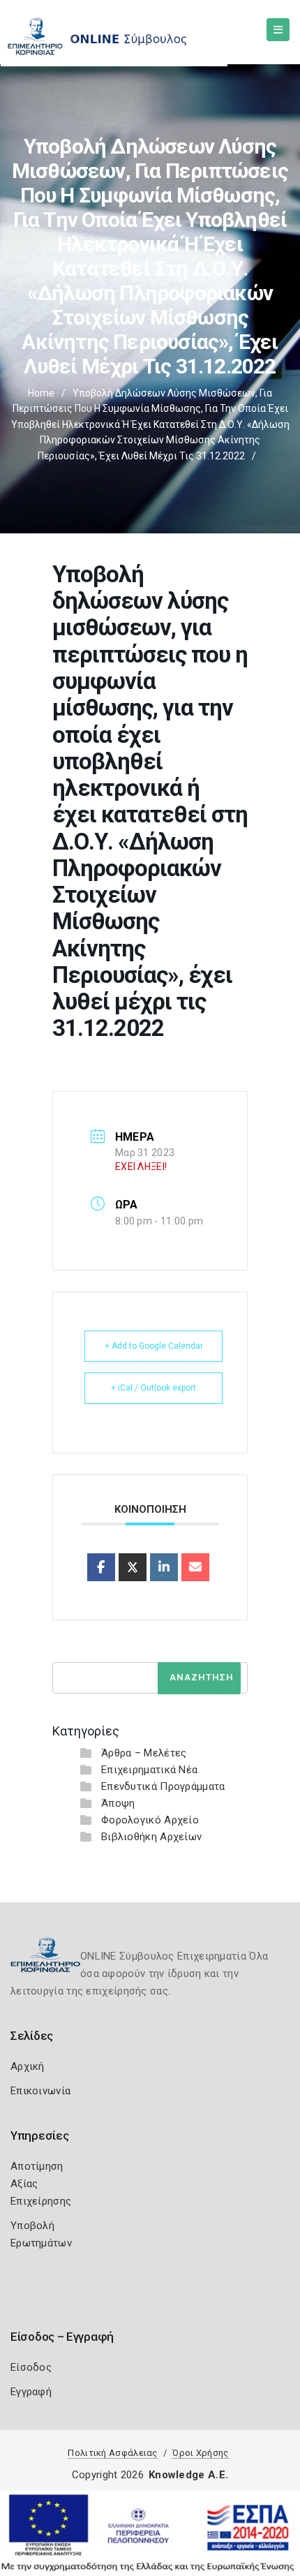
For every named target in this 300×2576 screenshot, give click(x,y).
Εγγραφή (31, 2392)
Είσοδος (31, 2367)
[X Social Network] (133, 1567)
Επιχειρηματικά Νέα (149, 1770)
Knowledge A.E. (188, 2475)
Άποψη (118, 1803)
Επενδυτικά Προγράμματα (163, 1786)
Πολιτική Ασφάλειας (112, 2453)
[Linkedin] (164, 1567)
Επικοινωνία (40, 2091)
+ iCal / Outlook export (153, 1388)
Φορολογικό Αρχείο (150, 1820)
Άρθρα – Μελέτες (144, 1753)
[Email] (195, 1567)
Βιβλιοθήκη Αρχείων (151, 1837)
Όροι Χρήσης (200, 2453)
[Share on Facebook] (101, 1567)
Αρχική (28, 2066)
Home (41, 393)
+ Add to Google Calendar (154, 1346)
